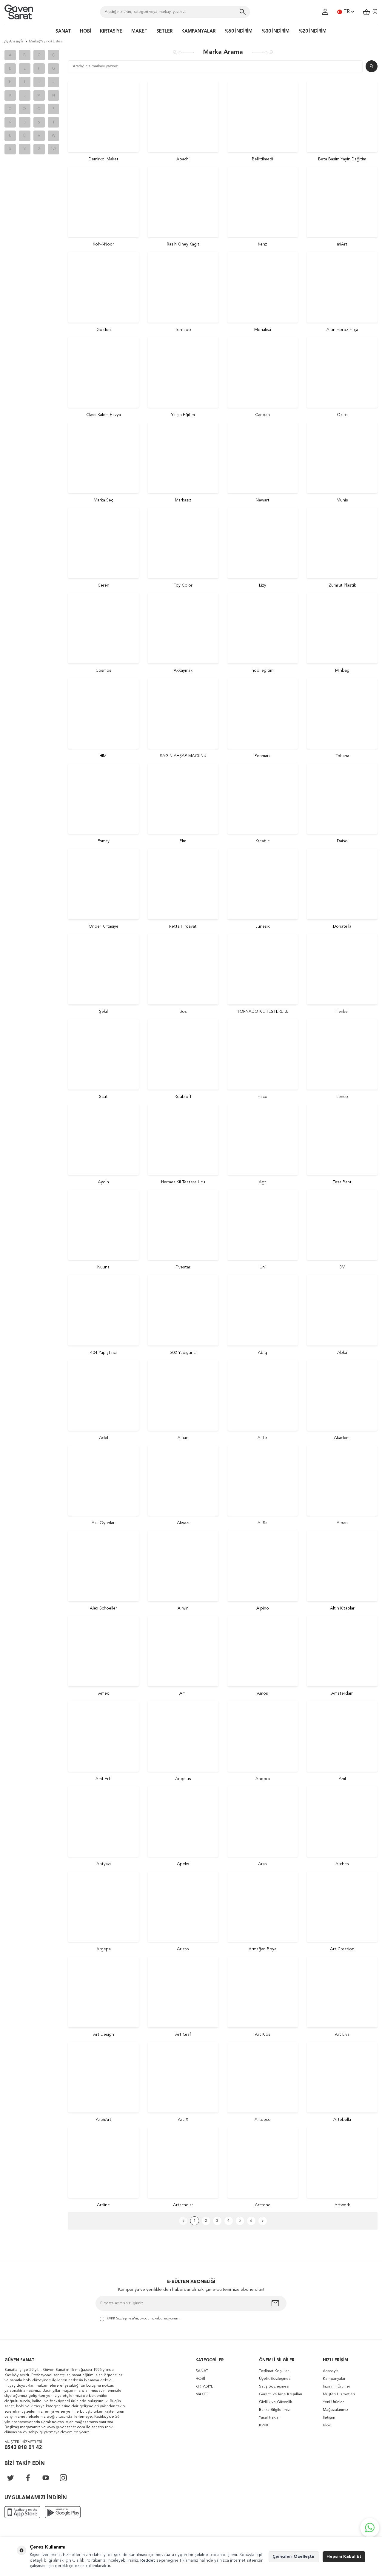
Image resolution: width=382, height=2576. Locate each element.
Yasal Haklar (269, 2418)
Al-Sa (262, 1523)
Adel (104, 1438)
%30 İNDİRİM (275, 32)
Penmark (263, 756)
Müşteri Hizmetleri (339, 2394)
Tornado (183, 330)
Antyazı (104, 1864)
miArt (342, 244)
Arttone (263, 2205)
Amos (262, 1693)
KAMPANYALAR (198, 32)
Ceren (103, 585)
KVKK (264, 2425)
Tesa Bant (342, 1182)
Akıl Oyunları (104, 1523)
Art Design (104, 2035)
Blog (327, 2425)
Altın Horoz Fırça (342, 330)
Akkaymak (183, 671)
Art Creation (342, 1949)
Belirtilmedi (262, 159)
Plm (183, 841)
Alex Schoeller (103, 1608)
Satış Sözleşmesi (274, 2386)
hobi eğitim (262, 671)
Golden (104, 330)
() (374, 12)
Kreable (263, 841)
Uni (263, 1267)
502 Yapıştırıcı (183, 1353)
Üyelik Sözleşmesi (275, 2379)
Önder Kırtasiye (104, 926)
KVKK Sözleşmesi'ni (122, 2319)
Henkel (342, 1012)
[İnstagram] (63, 2478)
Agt (262, 1182)
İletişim (329, 2418)
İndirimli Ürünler (336, 2386)
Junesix (263, 926)
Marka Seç (103, 500)
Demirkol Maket (104, 159)
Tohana (342, 756)
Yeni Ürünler (333, 2402)
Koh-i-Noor (103, 244)
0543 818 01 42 (23, 2448)
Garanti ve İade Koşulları (281, 2394)
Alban (342, 1523)
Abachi (183, 159)
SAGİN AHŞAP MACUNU (183, 756)
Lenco (342, 1097)
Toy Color (183, 585)
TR (347, 12)
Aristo (183, 1949)
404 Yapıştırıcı (103, 1353)
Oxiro (342, 415)
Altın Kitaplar (342, 1608)
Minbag (342, 671)
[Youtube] (46, 2478)
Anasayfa (16, 42)
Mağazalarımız (336, 2410)
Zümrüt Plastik (342, 585)
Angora (263, 1779)
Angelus (183, 1779)
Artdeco (263, 2120)
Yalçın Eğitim (183, 415)
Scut (103, 1097)
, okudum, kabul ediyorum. (144, 2319)
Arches (342, 1864)
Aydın (103, 1182)
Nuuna (103, 1267)
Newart (263, 500)
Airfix (262, 1438)
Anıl (342, 1779)
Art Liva (342, 2035)
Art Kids (263, 2035)
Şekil (103, 1012)
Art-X (183, 2120)
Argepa (104, 1949)
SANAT (63, 32)
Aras (262, 1864)
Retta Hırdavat (183, 926)
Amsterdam (342, 1693)
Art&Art (104, 2120)
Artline (103, 2205)
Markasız (183, 500)
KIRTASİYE (111, 32)
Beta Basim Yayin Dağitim (342, 159)
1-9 (53, 149)
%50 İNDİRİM (238, 32)
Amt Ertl (103, 1779)
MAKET (139, 32)
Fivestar (183, 1267)
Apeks (183, 1864)
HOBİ (86, 32)
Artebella (342, 2120)
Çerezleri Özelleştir (294, 2557)
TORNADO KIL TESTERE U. (262, 1012)
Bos (183, 1012)
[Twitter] (10, 2478)
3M (342, 1267)
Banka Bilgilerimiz (274, 2410)
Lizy (263, 585)
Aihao (183, 1438)
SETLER (164, 32)
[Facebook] (28, 2478)
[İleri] (263, 2221)
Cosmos (103, 671)
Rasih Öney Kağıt (183, 244)
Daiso (342, 841)
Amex (104, 1693)
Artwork (342, 2205)
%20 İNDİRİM (312, 32)
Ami (183, 1693)
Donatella (342, 926)
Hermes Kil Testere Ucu (183, 1182)
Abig (262, 1353)
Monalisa (263, 330)
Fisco (262, 1097)
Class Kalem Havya (104, 415)
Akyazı (183, 1523)
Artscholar (183, 2205)
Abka (342, 1353)
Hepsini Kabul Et (344, 2557)
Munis (342, 500)
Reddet (148, 2560)
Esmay (104, 841)
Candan (262, 415)
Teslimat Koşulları (274, 2371)
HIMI (103, 756)
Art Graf (183, 2035)
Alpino (263, 1608)
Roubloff (183, 1097)
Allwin (183, 1608)
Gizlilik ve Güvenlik (275, 2402)
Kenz (262, 244)
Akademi (342, 1438)
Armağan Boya (262, 1949)
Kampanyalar (334, 2379)
